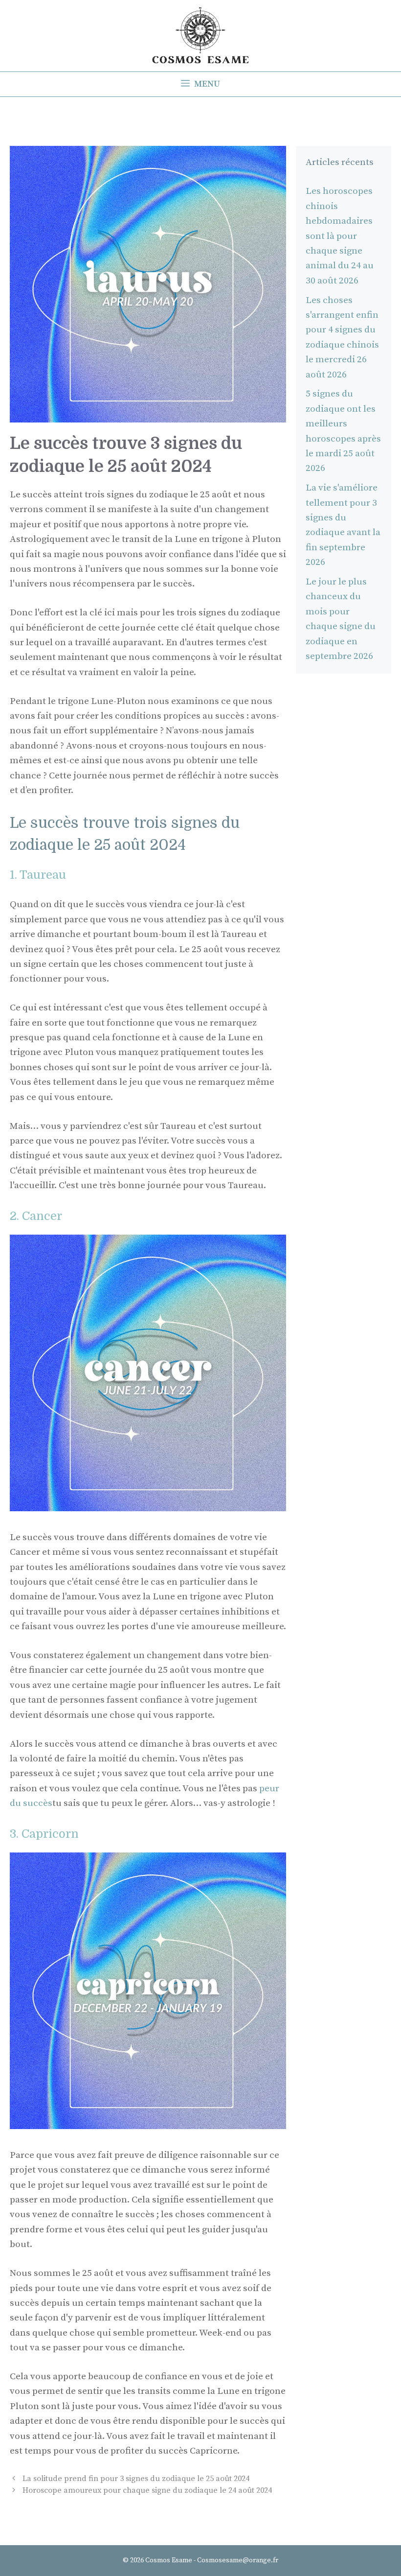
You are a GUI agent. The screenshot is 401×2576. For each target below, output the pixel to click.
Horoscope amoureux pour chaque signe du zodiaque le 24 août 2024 (147, 2490)
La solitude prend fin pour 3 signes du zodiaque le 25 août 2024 (136, 2479)
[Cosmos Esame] (200, 35)
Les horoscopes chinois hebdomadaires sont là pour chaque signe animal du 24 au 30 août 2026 (340, 236)
